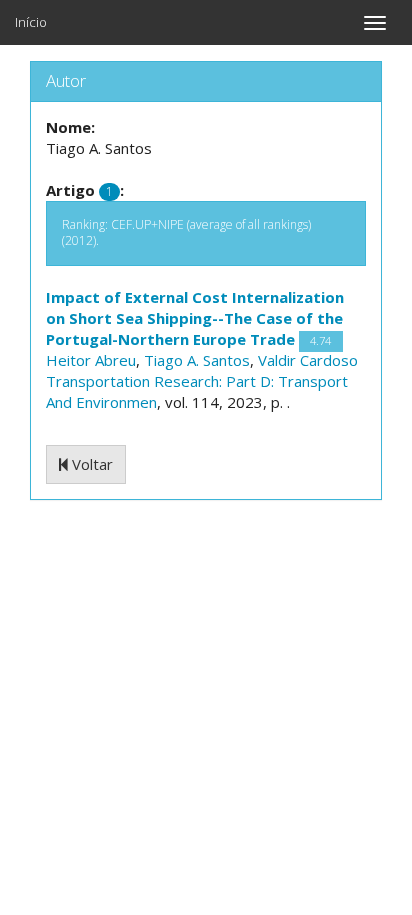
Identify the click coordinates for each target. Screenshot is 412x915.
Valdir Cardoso (308, 360)
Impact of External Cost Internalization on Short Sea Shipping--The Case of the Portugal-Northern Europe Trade (195, 318)
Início (31, 22)
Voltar (90, 464)
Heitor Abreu (91, 360)
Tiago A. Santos (197, 360)
